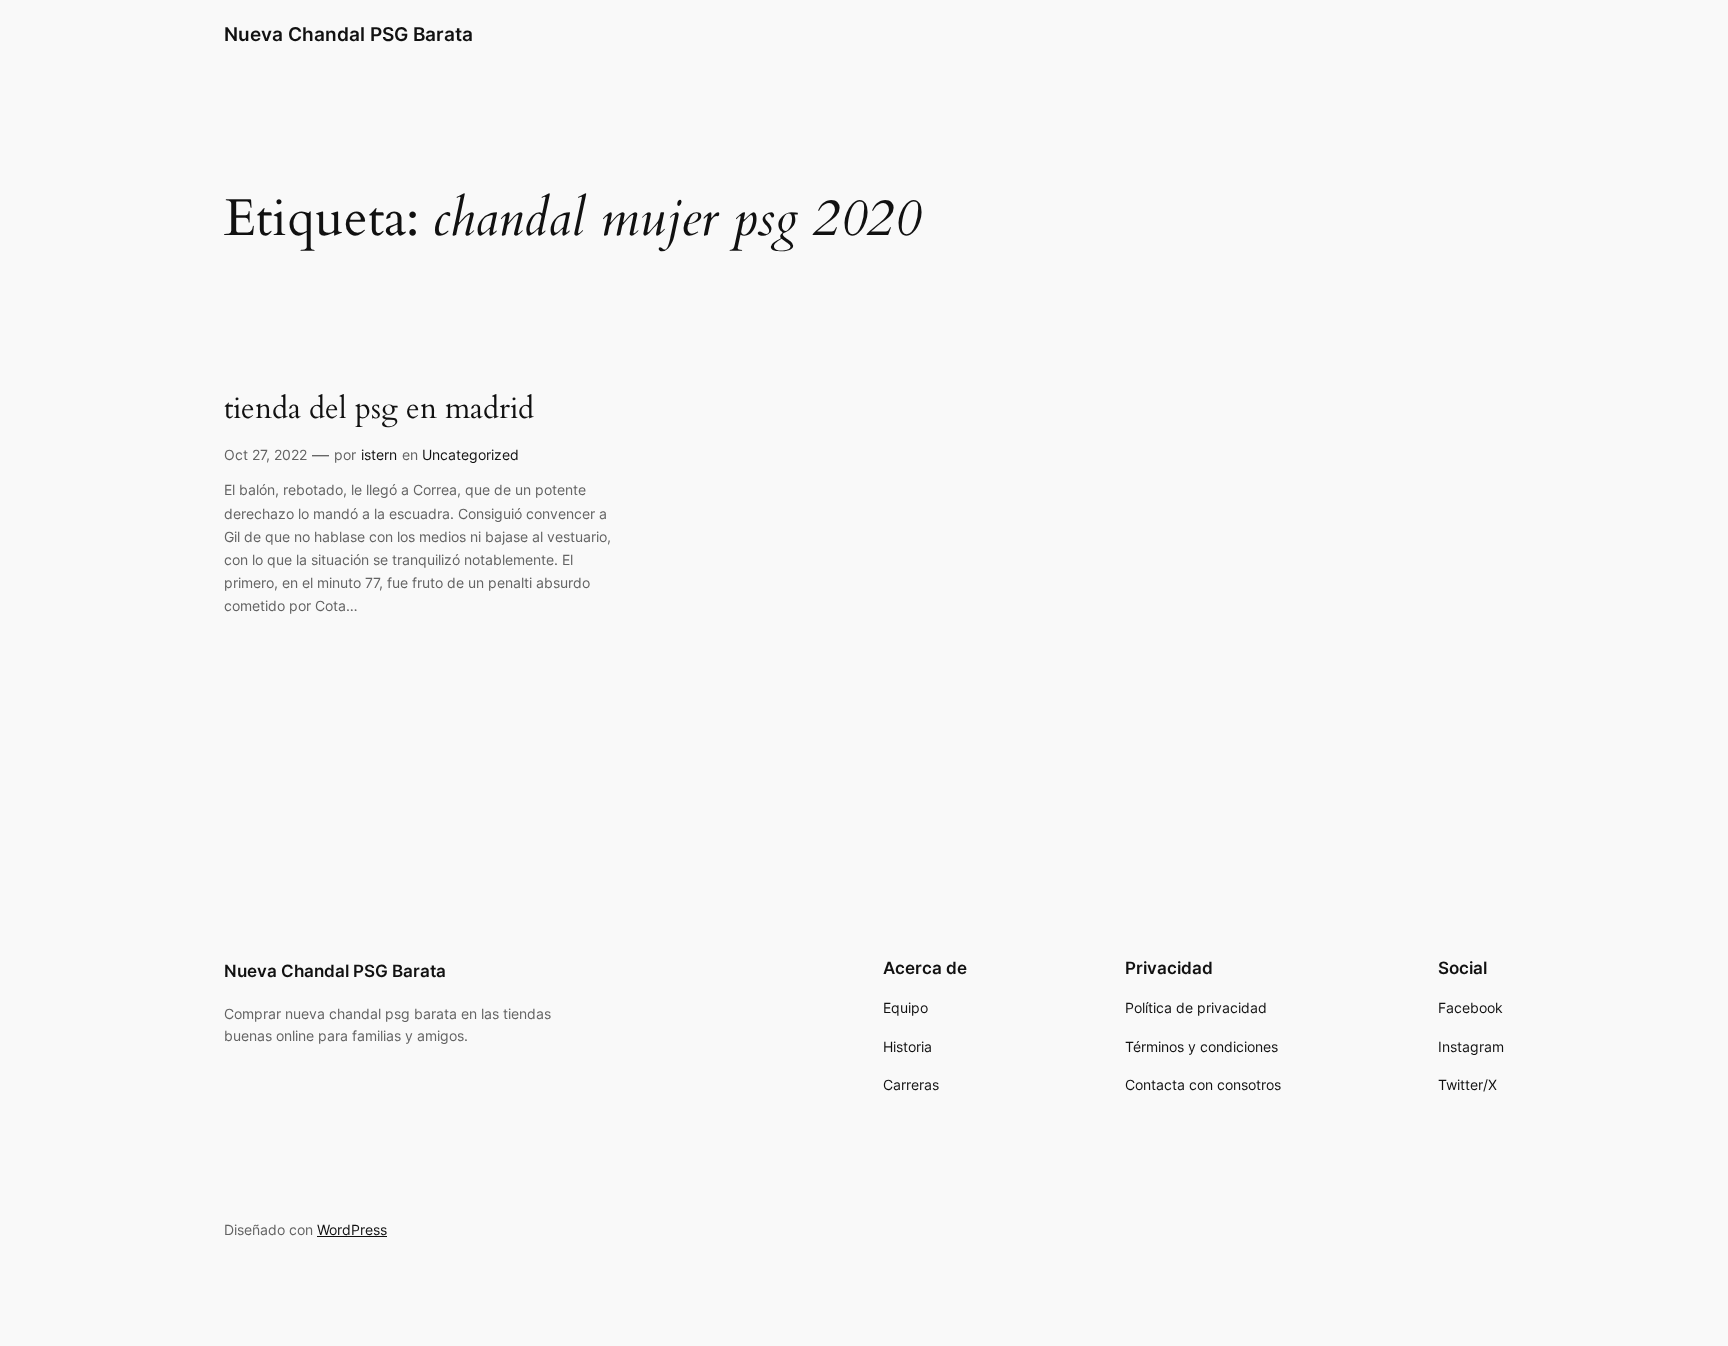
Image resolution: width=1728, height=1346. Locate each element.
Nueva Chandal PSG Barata (348, 34)
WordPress (352, 1229)
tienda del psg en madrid (379, 410)
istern (379, 454)
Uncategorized (470, 454)
